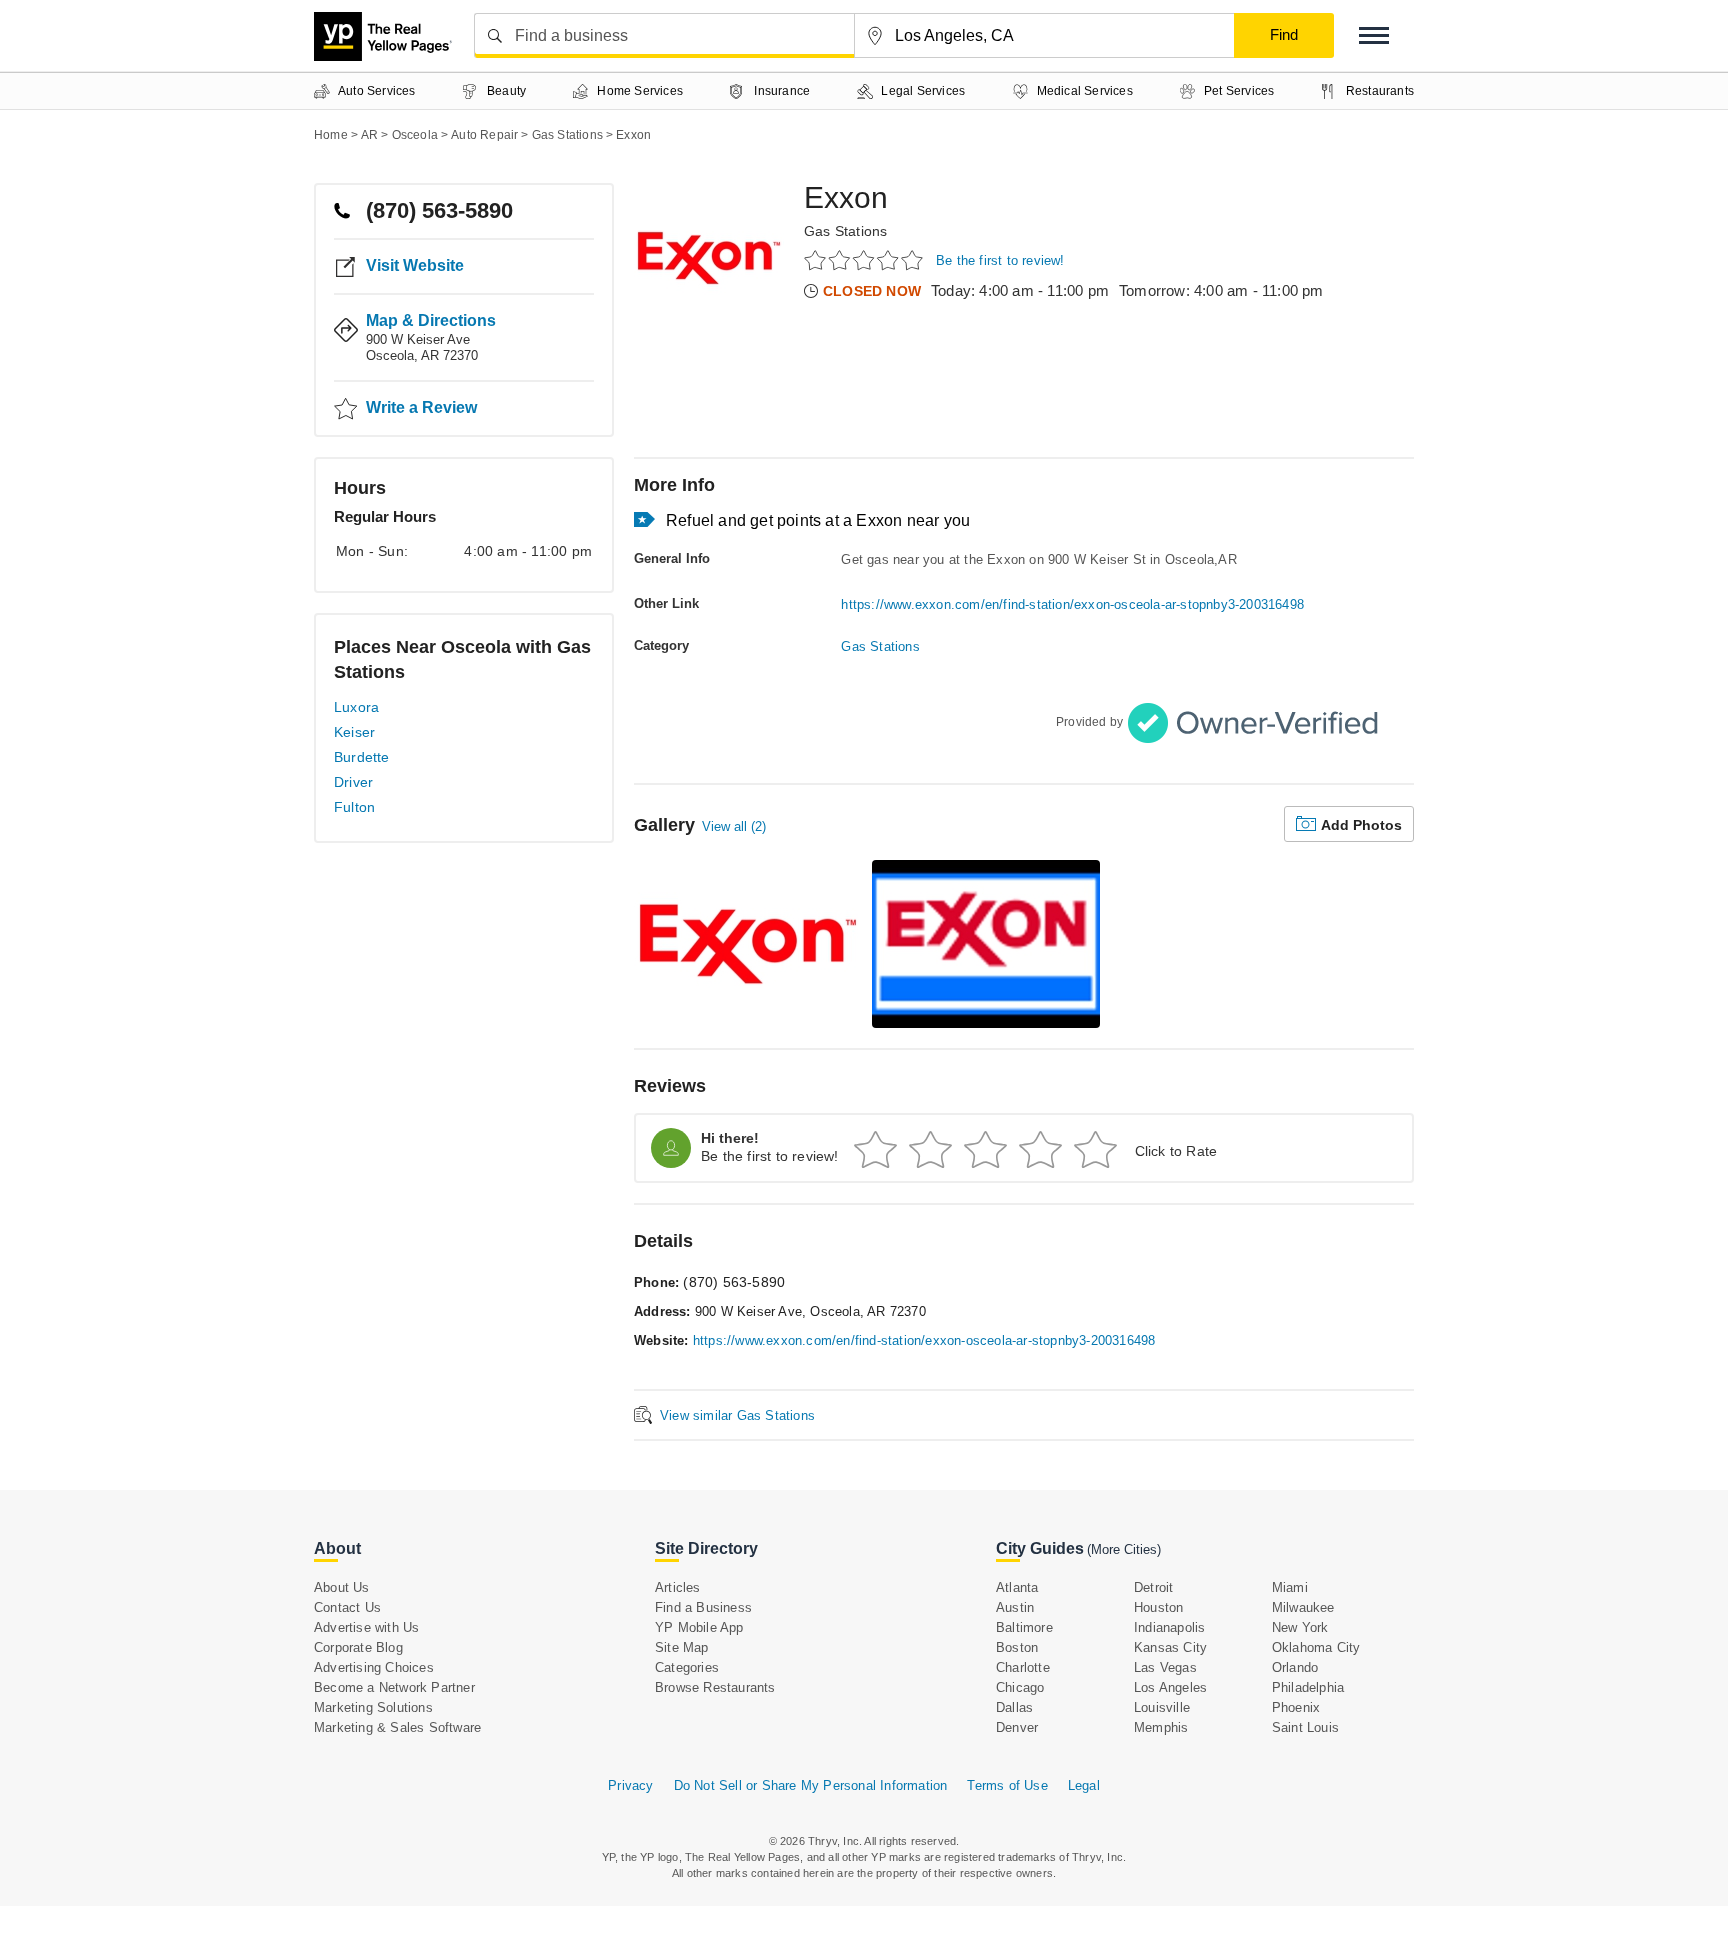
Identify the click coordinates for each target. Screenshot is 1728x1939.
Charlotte (1023, 1667)
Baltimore (1024, 1627)
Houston (1158, 1607)
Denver (1017, 1727)
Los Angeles (1170, 1687)
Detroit (1153, 1587)
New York (1300, 1627)
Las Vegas (1165, 1667)
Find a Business (703, 1607)
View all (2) (734, 826)
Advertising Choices (374, 1667)
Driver (353, 782)
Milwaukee (1303, 1607)
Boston (1017, 1647)
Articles (678, 1587)
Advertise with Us (366, 1627)
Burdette (362, 757)
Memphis (1161, 1727)
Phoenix (1296, 1707)
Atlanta (1017, 1587)
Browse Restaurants (715, 1687)
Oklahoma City (1316, 1647)
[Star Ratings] (866, 259)
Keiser (354, 732)
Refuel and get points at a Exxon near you (818, 520)
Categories (687, 1667)
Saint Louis (1305, 1727)
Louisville (1162, 1707)
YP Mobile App (699, 1627)
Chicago (1020, 1687)
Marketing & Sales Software (397, 1727)
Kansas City (1170, 1647)
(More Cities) (1124, 1549)
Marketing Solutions (373, 1707)
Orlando (1295, 1667)
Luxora (356, 707)
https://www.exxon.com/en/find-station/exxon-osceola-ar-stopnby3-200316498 (1072, 604)
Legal (1084, 1785)
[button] (1374, 35)
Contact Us (347, 1607)
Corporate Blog (358, 1647)
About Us (342, 1587)
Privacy (630, 1785)
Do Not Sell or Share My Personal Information (811, 1785)
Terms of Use (1007, 1785)
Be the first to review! (1000, 260)
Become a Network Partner (394, 1687)
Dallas (1014, 1707)
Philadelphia (1308, 1687)
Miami (1290, 1587)
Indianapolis (1169, 1627)
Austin (1015, 1607)
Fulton (354, 807)
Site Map (682, 1647)
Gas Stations (845, 231)
